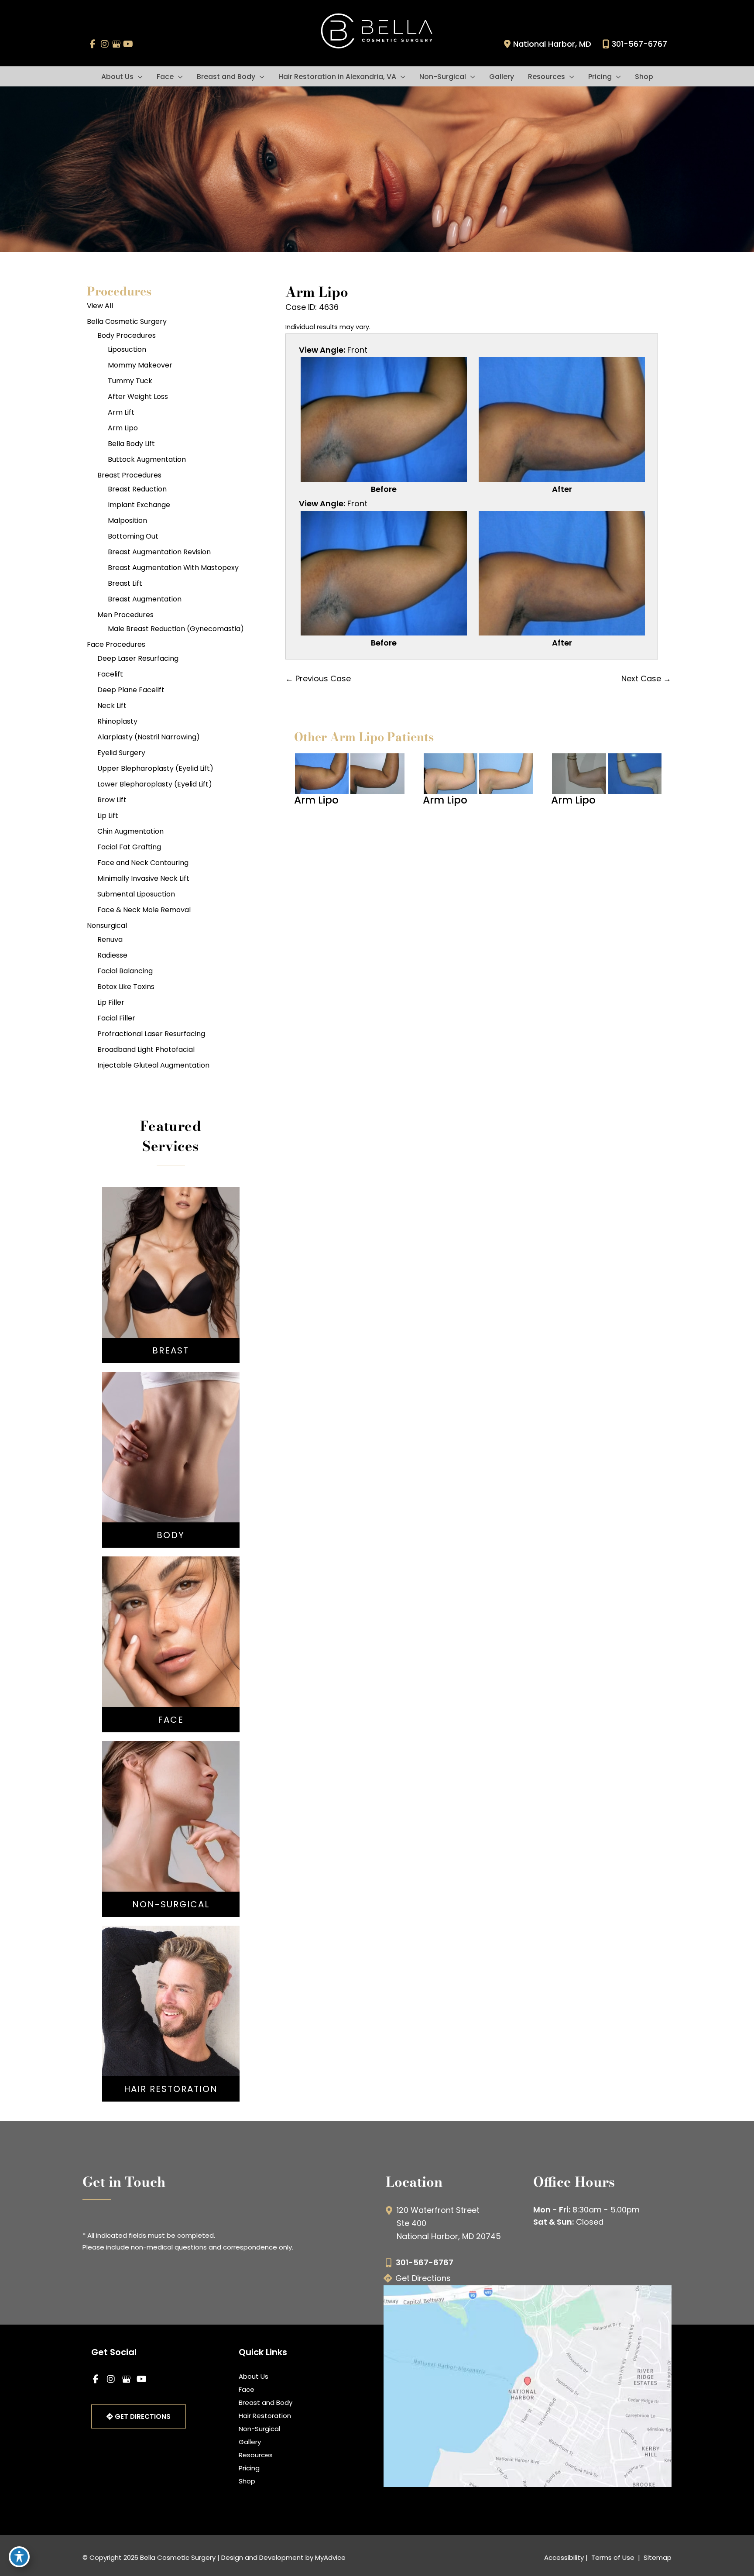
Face (247, 2389)
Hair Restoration (265, 2416)
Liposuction (127, 349)
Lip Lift (108, 816)
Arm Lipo (123, 428)
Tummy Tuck (130, 381)
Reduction (171, 1288)
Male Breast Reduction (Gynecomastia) (176, 629)
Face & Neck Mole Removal (144, 910)
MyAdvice (330, 2557)
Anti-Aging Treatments (171, 1809)
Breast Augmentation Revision (159, 552)
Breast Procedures (129, 475)
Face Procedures (116, 644)
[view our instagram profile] (105, 44)
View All (100, 306)
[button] (138, 77)
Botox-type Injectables (171, 1822)
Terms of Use (613, 2557)
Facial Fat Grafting (129, 847)
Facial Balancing (125, 971)
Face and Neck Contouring (143, 863)
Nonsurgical (107, 926)
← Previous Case (318, 678)
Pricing (249, 2468)
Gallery (250, 2442)
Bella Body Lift (131, 444)
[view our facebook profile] (93, 44)
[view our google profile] (116, 44)
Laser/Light (171, 1848)
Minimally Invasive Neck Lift (143, 878)
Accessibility (564, 2557)
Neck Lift (112, 706)
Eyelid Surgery (121, 753)
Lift (171, 1274)
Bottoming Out (133, 536)
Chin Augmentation (130, 831)
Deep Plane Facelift (131, 690)
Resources (256, 2455)
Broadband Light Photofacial (146, 1049)
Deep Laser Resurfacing (138, 658)
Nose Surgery (171, 1620)
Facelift (110, 674)
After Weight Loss (138, 397)
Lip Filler (111, 1002)
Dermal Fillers (171, 1835)
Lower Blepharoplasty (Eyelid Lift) (155, 784)
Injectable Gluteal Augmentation (153, 1065)
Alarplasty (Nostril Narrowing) (149, 737)
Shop (247, 2481)
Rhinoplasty (117, 721)
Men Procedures (125, 615)
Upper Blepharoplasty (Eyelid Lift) (155, 768)
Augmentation (171, 1261)
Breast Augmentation (145, 599)
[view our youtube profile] (128, 44)
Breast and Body (266, 2403)
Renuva (110, 939)
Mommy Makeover (140, 365)
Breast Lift (125, 583)
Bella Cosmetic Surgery (127, 321)
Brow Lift (112, 800)
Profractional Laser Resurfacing (151, 1034)
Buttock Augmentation (147, 459)
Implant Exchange (139, 505)
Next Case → (646, 678)
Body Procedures (127, 335)
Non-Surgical (259, 2429)
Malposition (127, 520)
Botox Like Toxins (126, 987)
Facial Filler (116, 1018)
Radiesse (112, 955)
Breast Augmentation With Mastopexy (173, 568)
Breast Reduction (137, 489)
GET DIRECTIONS (142, 2416)
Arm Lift (121, 412)
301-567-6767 (639, 44)
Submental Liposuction (136, 894)
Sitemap (657, 2557)
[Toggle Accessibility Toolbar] (19, 2557)
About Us (254, 2376)
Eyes (171, 1659)
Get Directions (423, 2278)
